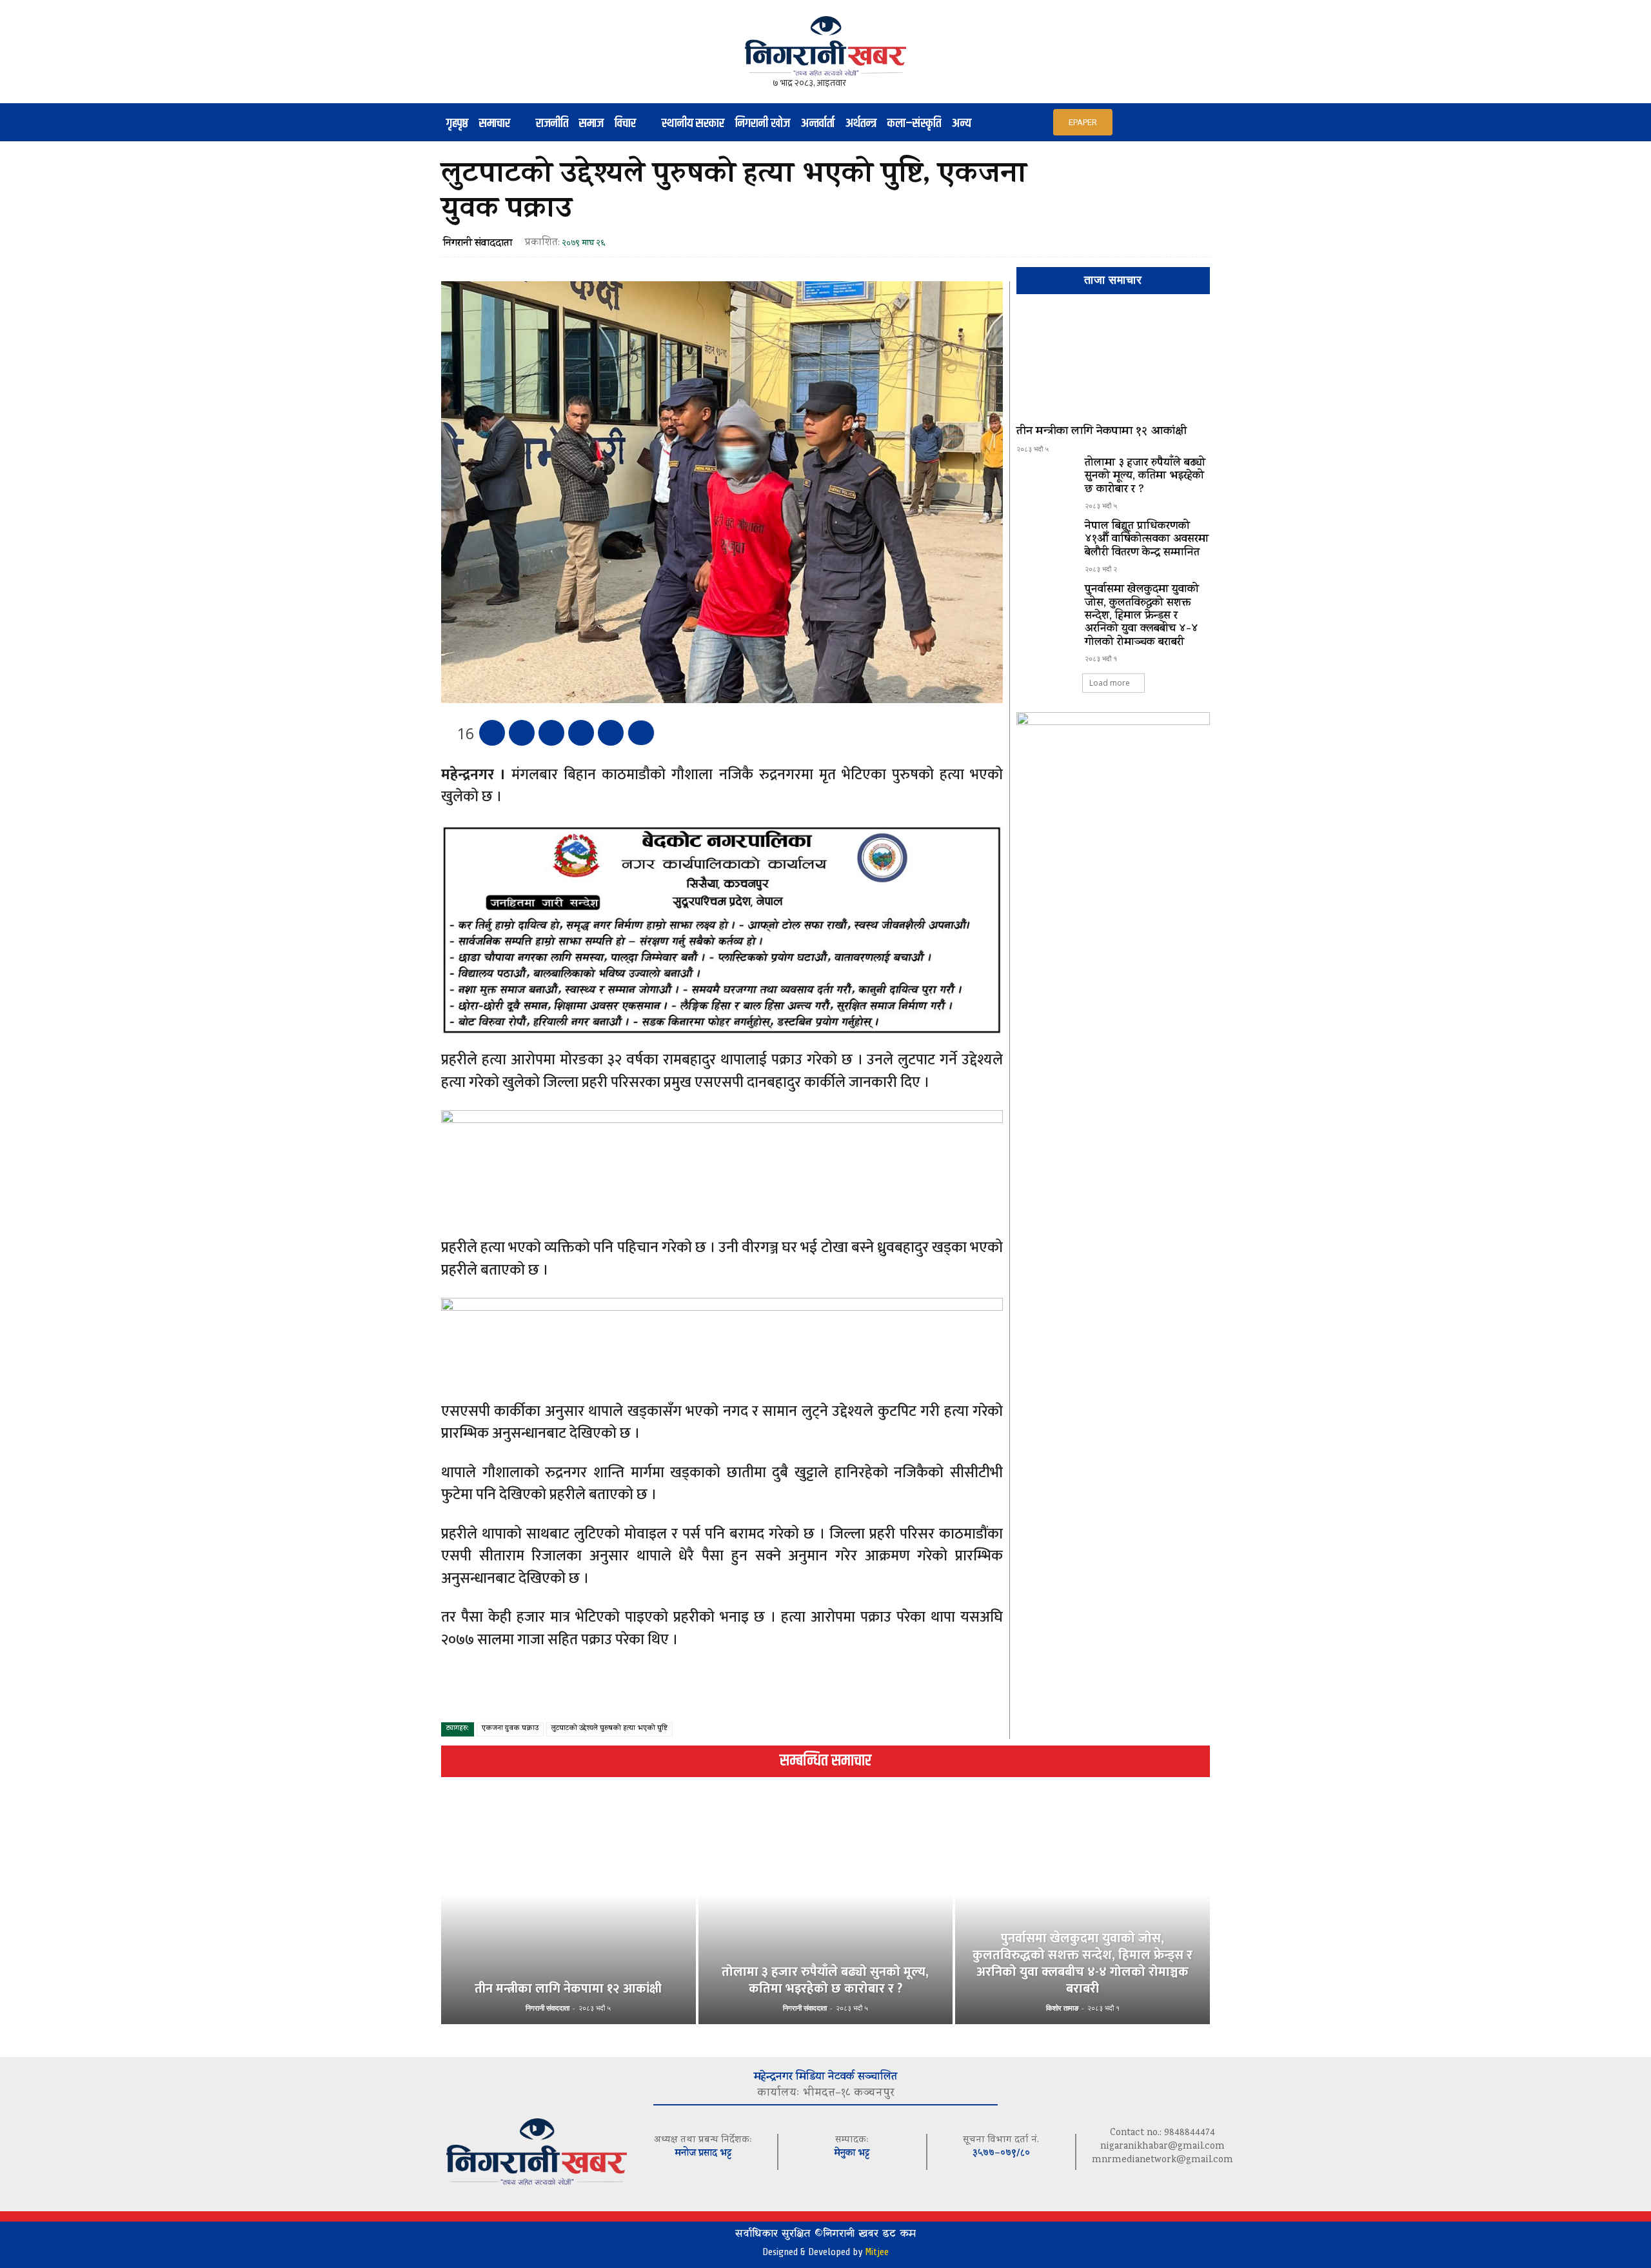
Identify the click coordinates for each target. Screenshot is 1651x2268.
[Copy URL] (611, 733)
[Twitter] (522, 733)
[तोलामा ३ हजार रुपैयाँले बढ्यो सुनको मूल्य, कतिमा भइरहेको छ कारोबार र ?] (1045, 481)
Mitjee (877, 2252)
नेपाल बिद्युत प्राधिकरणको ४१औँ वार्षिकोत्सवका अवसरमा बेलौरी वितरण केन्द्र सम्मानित (1147, 540)
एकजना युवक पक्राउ (510, 1729)
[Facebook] (492, 733)
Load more (1110, 683)
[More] (641, 733)
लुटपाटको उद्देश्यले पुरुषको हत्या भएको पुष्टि (609, 1729)
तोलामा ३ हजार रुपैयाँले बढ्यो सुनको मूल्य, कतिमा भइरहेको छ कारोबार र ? (1145, 477)
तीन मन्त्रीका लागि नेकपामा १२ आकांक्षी (1102, 432)
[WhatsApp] (581, 733)
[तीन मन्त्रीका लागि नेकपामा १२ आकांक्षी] (1113, 365)
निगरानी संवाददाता (478, 244)
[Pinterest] (551, 733)
